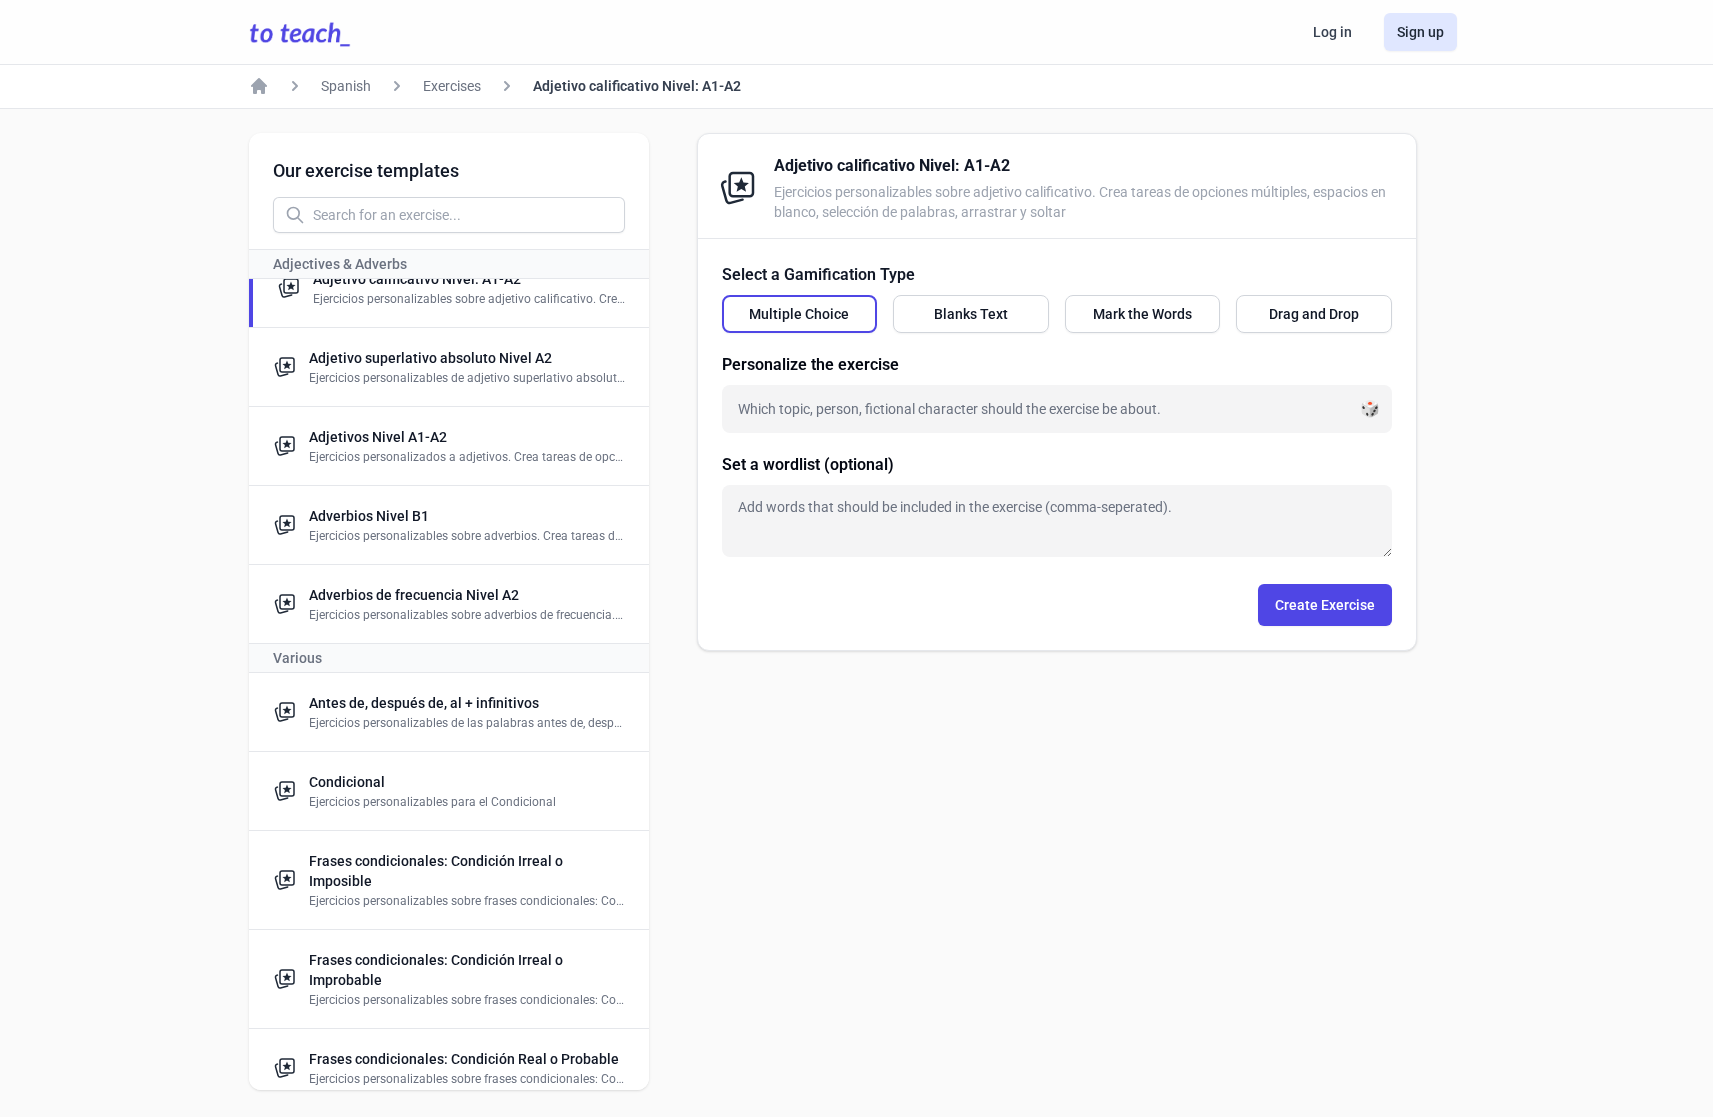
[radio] (800, 314)
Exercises (452, 86)
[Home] (259, 86)
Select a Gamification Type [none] (818, 274)
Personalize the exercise (810, 364)
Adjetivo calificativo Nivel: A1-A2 (637, 86)
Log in (1332, 32)
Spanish (346, 86)
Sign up (1420, 32)
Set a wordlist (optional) (808, 464)
